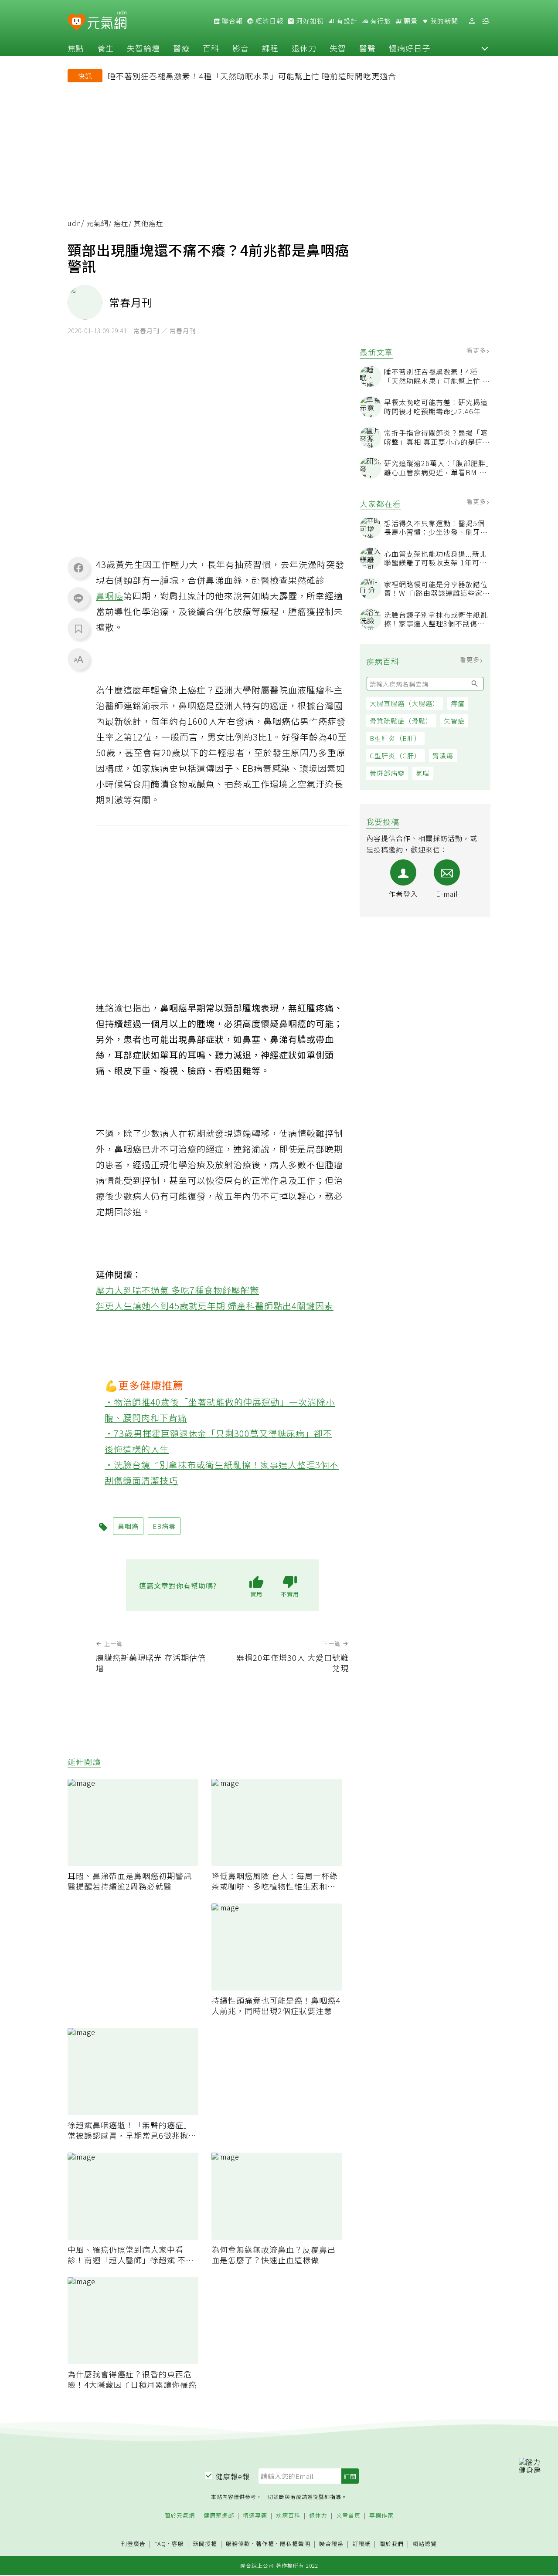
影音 (241, 48)
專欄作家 (381, 2516)
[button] (485, 48)
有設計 (346, 21)
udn (74, 223)
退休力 (304, 48)
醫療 (181, 48)
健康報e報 (233, 2476)
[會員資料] (472, 21)
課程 (270, 48)
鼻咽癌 (110, 596)
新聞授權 (205, 2544)
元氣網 (97, 223)
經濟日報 (269, 21)
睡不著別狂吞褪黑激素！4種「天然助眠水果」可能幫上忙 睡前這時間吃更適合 (252, 76)
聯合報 (231, 21)
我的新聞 (443, 21)
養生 (105, 48)
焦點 (76, 48)
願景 (410, 21)
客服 (178, 2544)
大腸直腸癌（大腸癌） (405, 703)
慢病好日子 (410, 48)
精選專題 (255, 2516)
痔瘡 (458, 703)
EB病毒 (164, 1526)
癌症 (121, 223)
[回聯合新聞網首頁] (77, 22)
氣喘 (423, 773)
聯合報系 (331, 2544)
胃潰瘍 (443, 756)
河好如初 (309, 21)
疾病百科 (288, 2516)
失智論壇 (143, 48)
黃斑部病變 (387, 773)
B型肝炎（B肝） (395, 738)
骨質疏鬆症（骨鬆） (401, 721)
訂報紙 (361, 2544)
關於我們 (391, 2544)
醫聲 (367, 48)
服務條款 (238, 2544)
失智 (338, 48)
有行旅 (380, 21)
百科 (211, 48)
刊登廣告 (133, 2544)
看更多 (477, 350)
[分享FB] (78, 568)
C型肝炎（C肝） (395, 756)
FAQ (160, 2544)
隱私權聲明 (295, 2544)
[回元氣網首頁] (107, 21)
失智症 (454, 721)
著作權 (265, 2544)
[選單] (486, 21)
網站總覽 (425, 2544)
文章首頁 (348, 2516)
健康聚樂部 (219, 2516)
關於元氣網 (180, 2516)
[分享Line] (78, 598)
